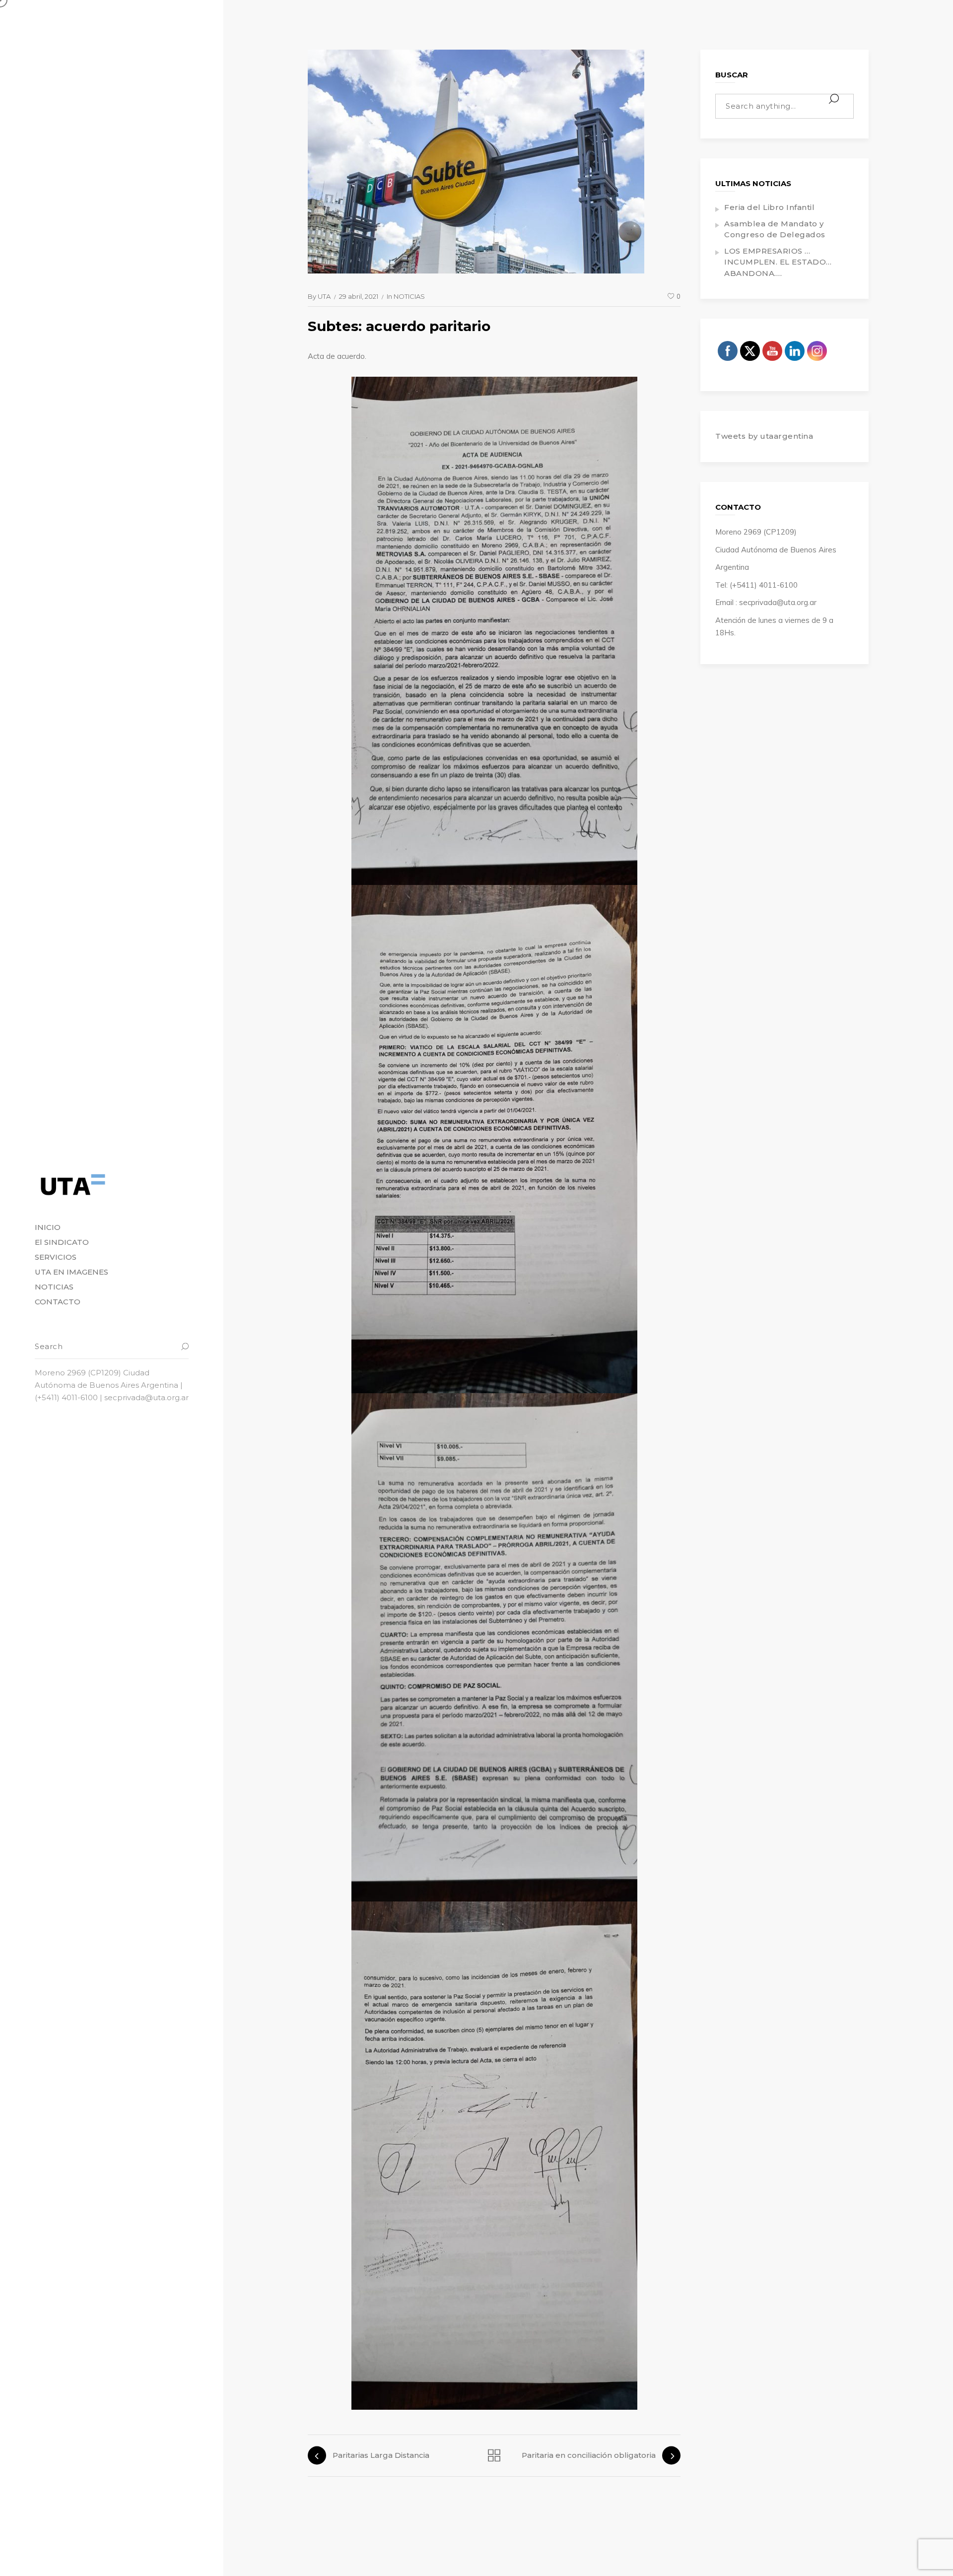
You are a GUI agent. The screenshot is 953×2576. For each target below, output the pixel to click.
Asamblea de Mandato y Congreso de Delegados (775, 229)
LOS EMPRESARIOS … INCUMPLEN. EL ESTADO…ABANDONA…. (778, 262)
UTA (324, 296)
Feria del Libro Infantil (769, 207)
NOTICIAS (409, 296)
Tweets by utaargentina (764, 436)
